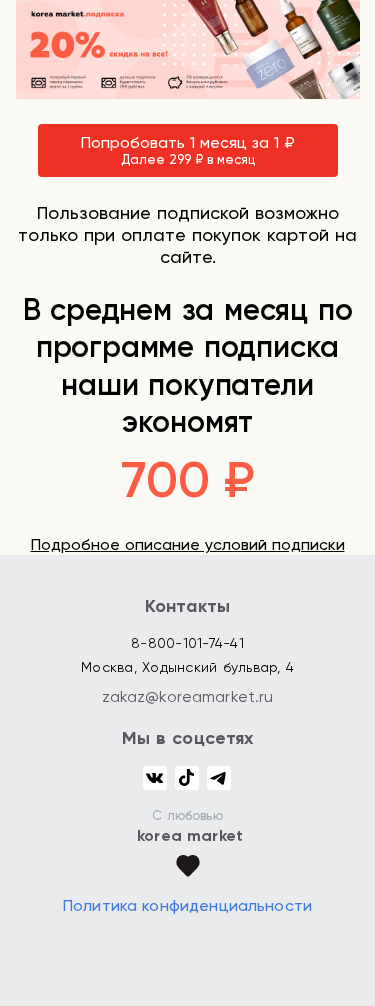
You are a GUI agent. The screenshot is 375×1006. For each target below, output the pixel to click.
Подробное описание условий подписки (188, 544)
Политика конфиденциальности (187, 905)
